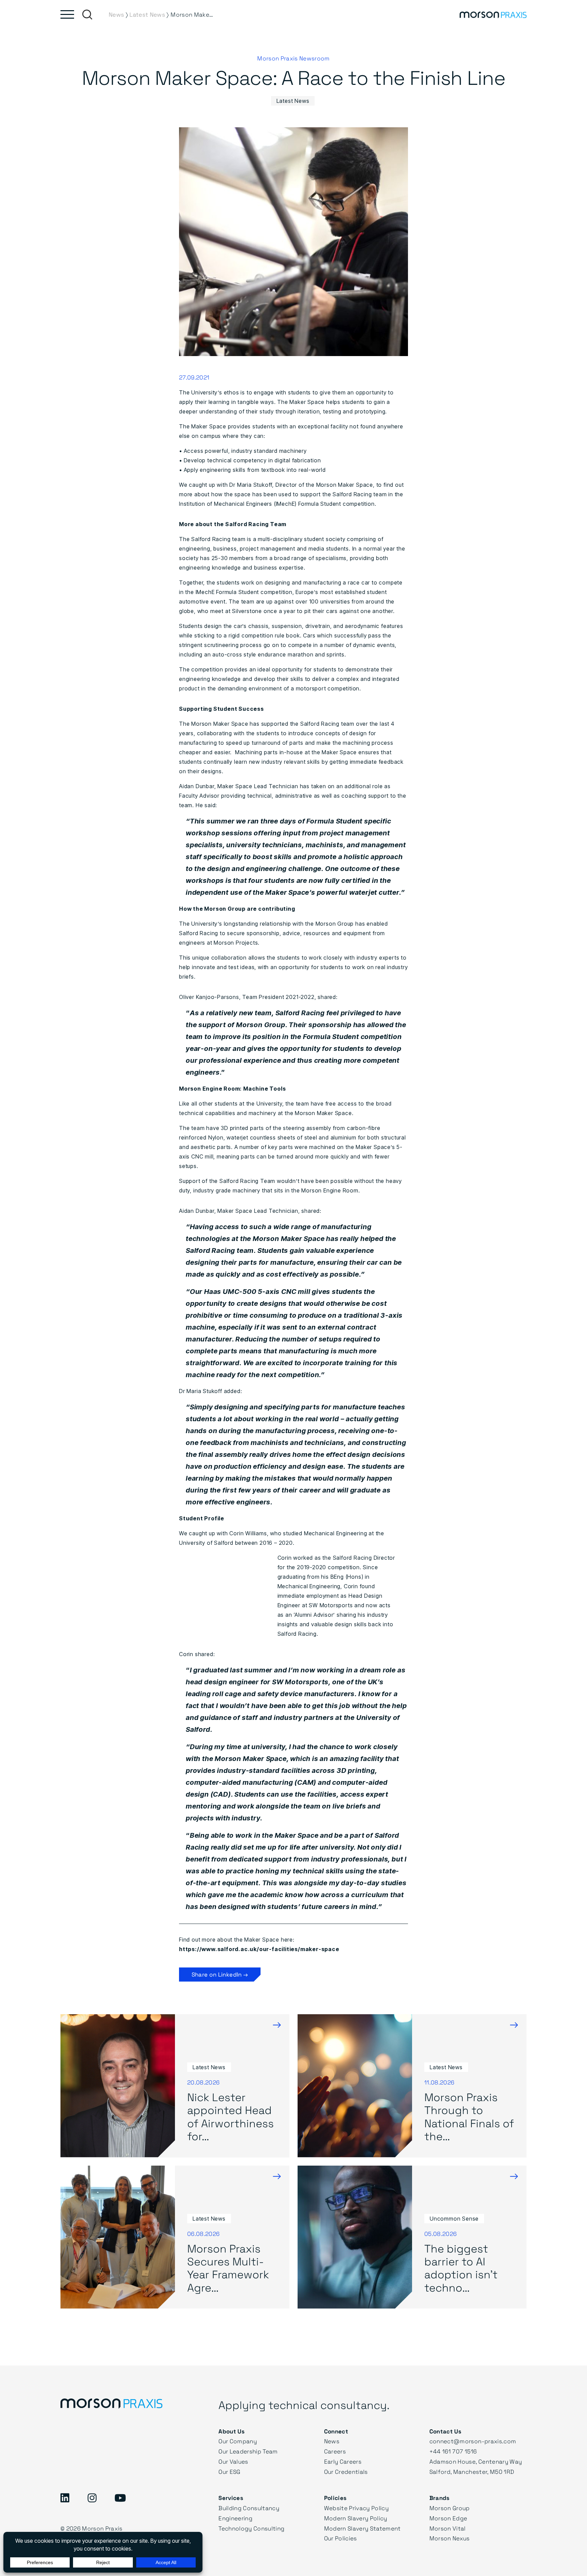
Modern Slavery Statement (362, 2528)
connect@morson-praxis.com (473, 2441)
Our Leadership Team (248, 2451)
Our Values (233, 2461)
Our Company (238, 2441)
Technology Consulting (251, 2528)
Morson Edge (448, 2518)
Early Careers (343, 2461)
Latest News (293, 101)
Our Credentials (346, 2472)
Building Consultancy (249, 2508)
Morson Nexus (450, 2538)
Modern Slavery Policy (356, 2518)
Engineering (235, 2518)
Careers (335, 2451)
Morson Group (450, 2508)
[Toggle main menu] (67, 14)
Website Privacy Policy (356, 2508)
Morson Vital (448, 2528)
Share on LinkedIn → (220, 1974)
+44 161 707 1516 (453, 2451)
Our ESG (229, 2472)
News (332, 2441)
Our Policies (341, 2538)
